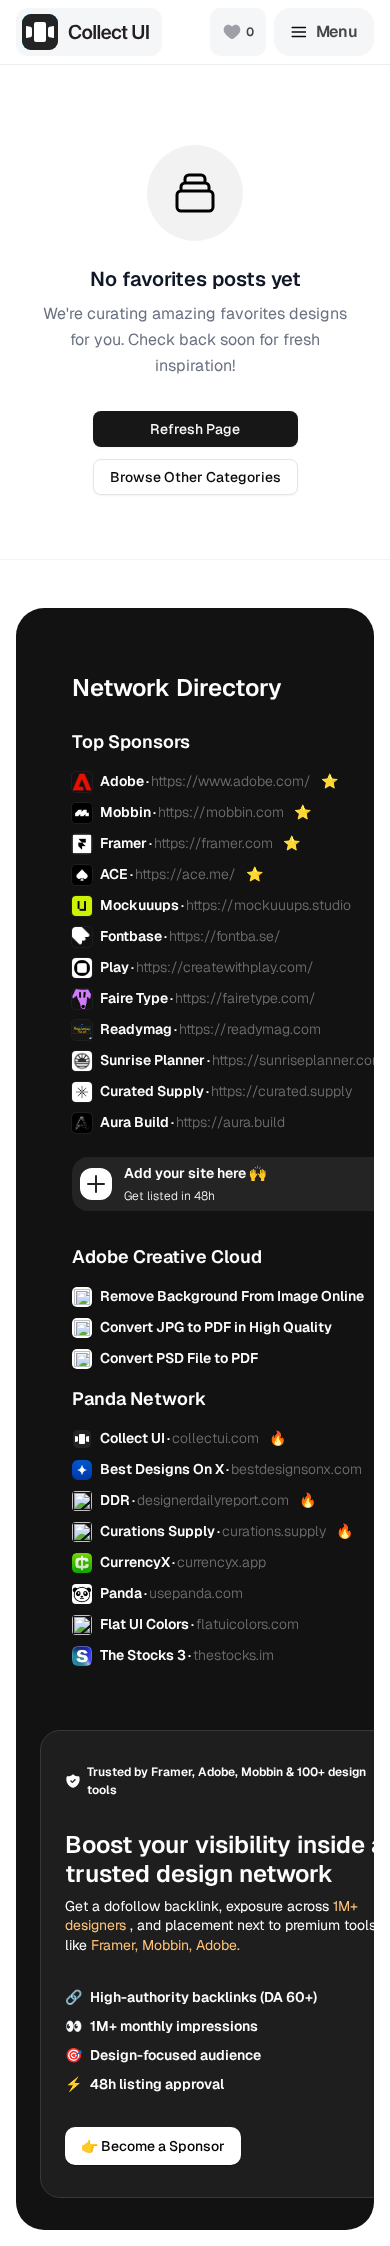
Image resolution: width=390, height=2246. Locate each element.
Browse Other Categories (195, 477)
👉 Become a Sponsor (153, 2146)
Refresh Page (195, 429)
